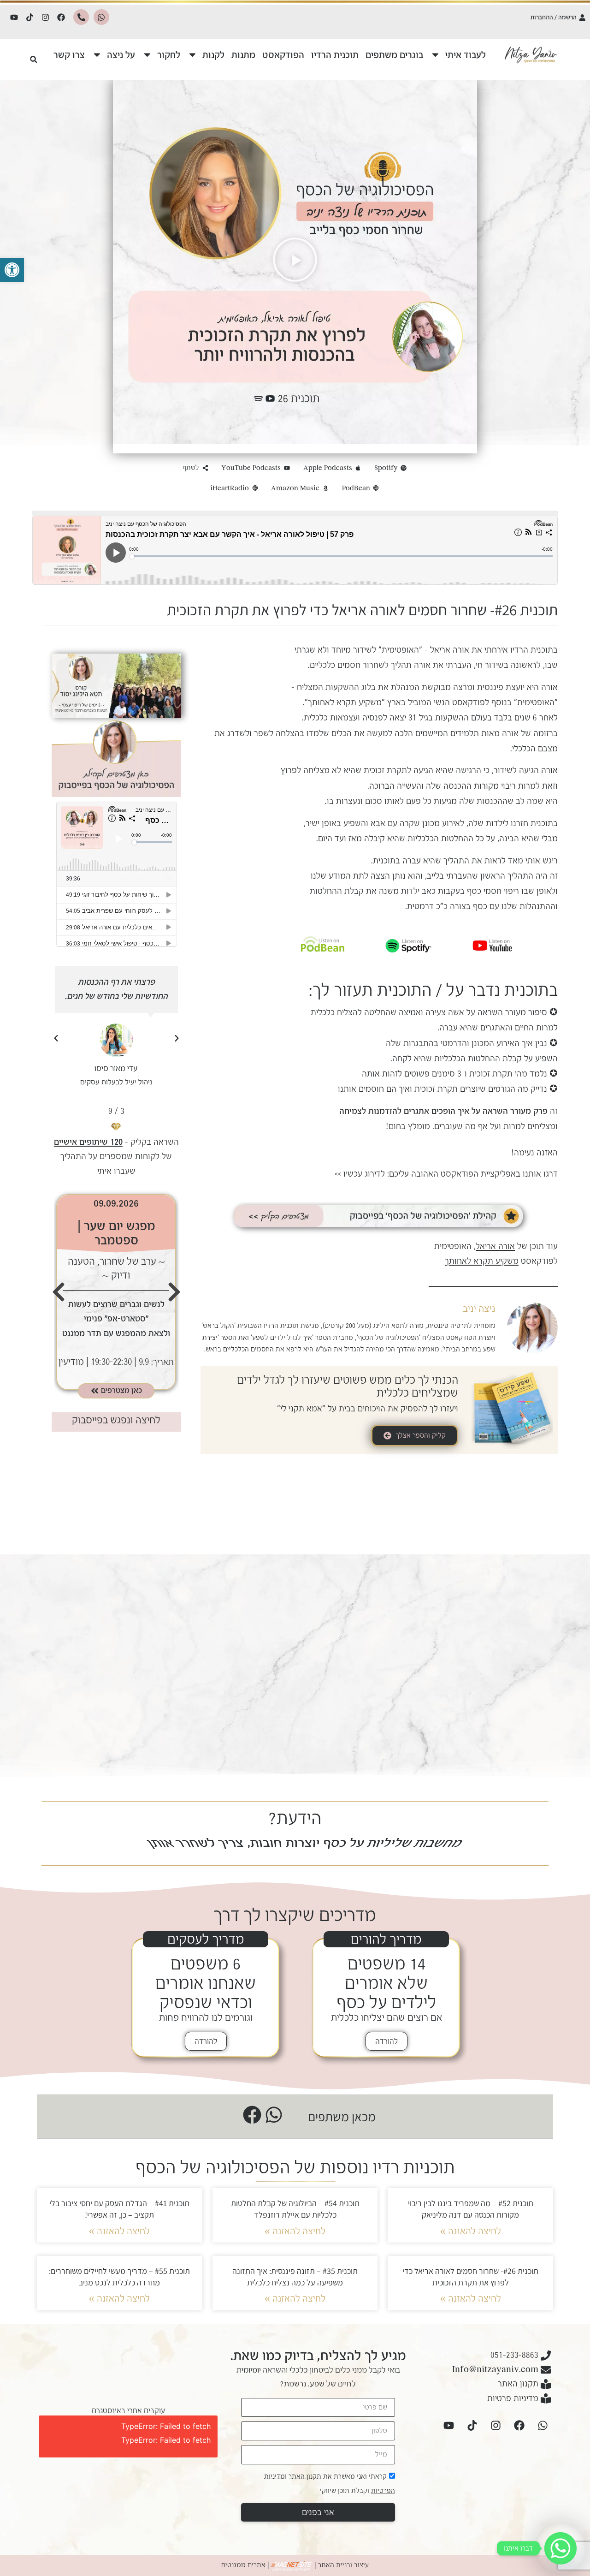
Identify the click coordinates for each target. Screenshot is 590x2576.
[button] (12, 270)
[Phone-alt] (81, 17)
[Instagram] (46, 17)
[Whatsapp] (101, 17)
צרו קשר (69, 55)
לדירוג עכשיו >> (360, 1174)
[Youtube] (14, 17)
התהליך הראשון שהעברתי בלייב (480, 876)
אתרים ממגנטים (243, 2565)
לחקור (169, 55)
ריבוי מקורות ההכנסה (480, 786)
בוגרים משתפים (394, 55)
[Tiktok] (30, 17)
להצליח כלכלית (336, 1012)
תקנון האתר (305, 2476)
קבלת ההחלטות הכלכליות (479, 1059)
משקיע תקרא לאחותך (345, 702)
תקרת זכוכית (385, 770)
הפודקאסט (283, 55)
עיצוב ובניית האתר (343, 2565)
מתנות (243, 55)
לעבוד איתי (466, 55)
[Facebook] (61, 17)
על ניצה (121, 55)
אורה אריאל (450, 650)
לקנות (213, 55)
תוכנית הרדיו (335, 55)
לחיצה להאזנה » (471, 2231)
